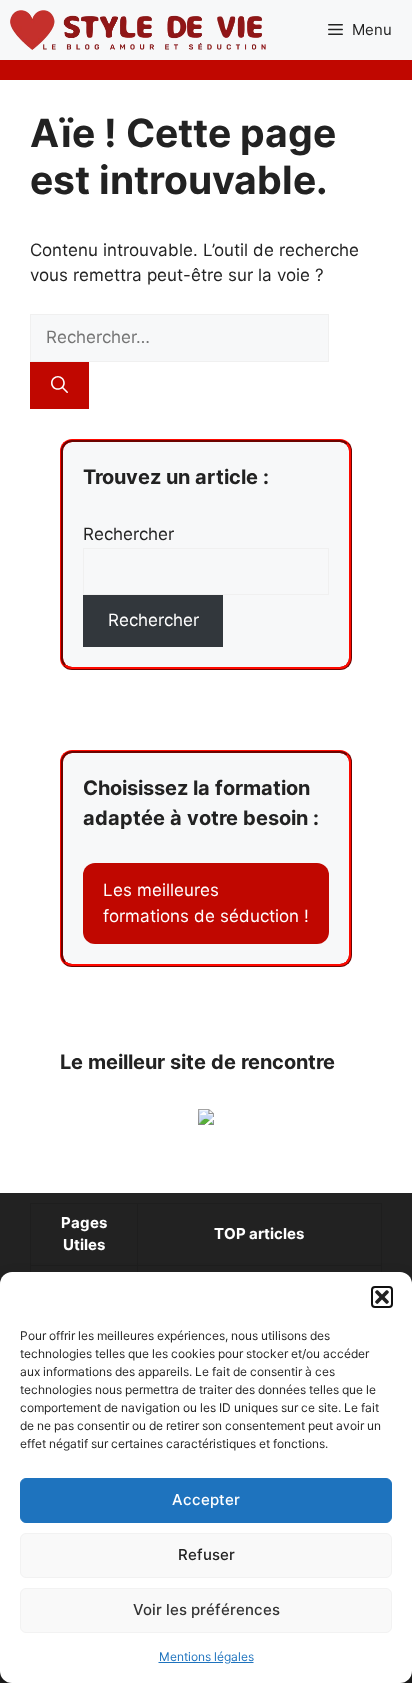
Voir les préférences (206, 1609)
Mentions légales (206, 1656)
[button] (382, 1297)
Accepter (206, 1499)
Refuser (206, 1554)
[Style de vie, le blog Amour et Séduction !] (138, 30)
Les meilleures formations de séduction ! (206, 903)
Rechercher (128, 534)
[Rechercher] (59, 386)
